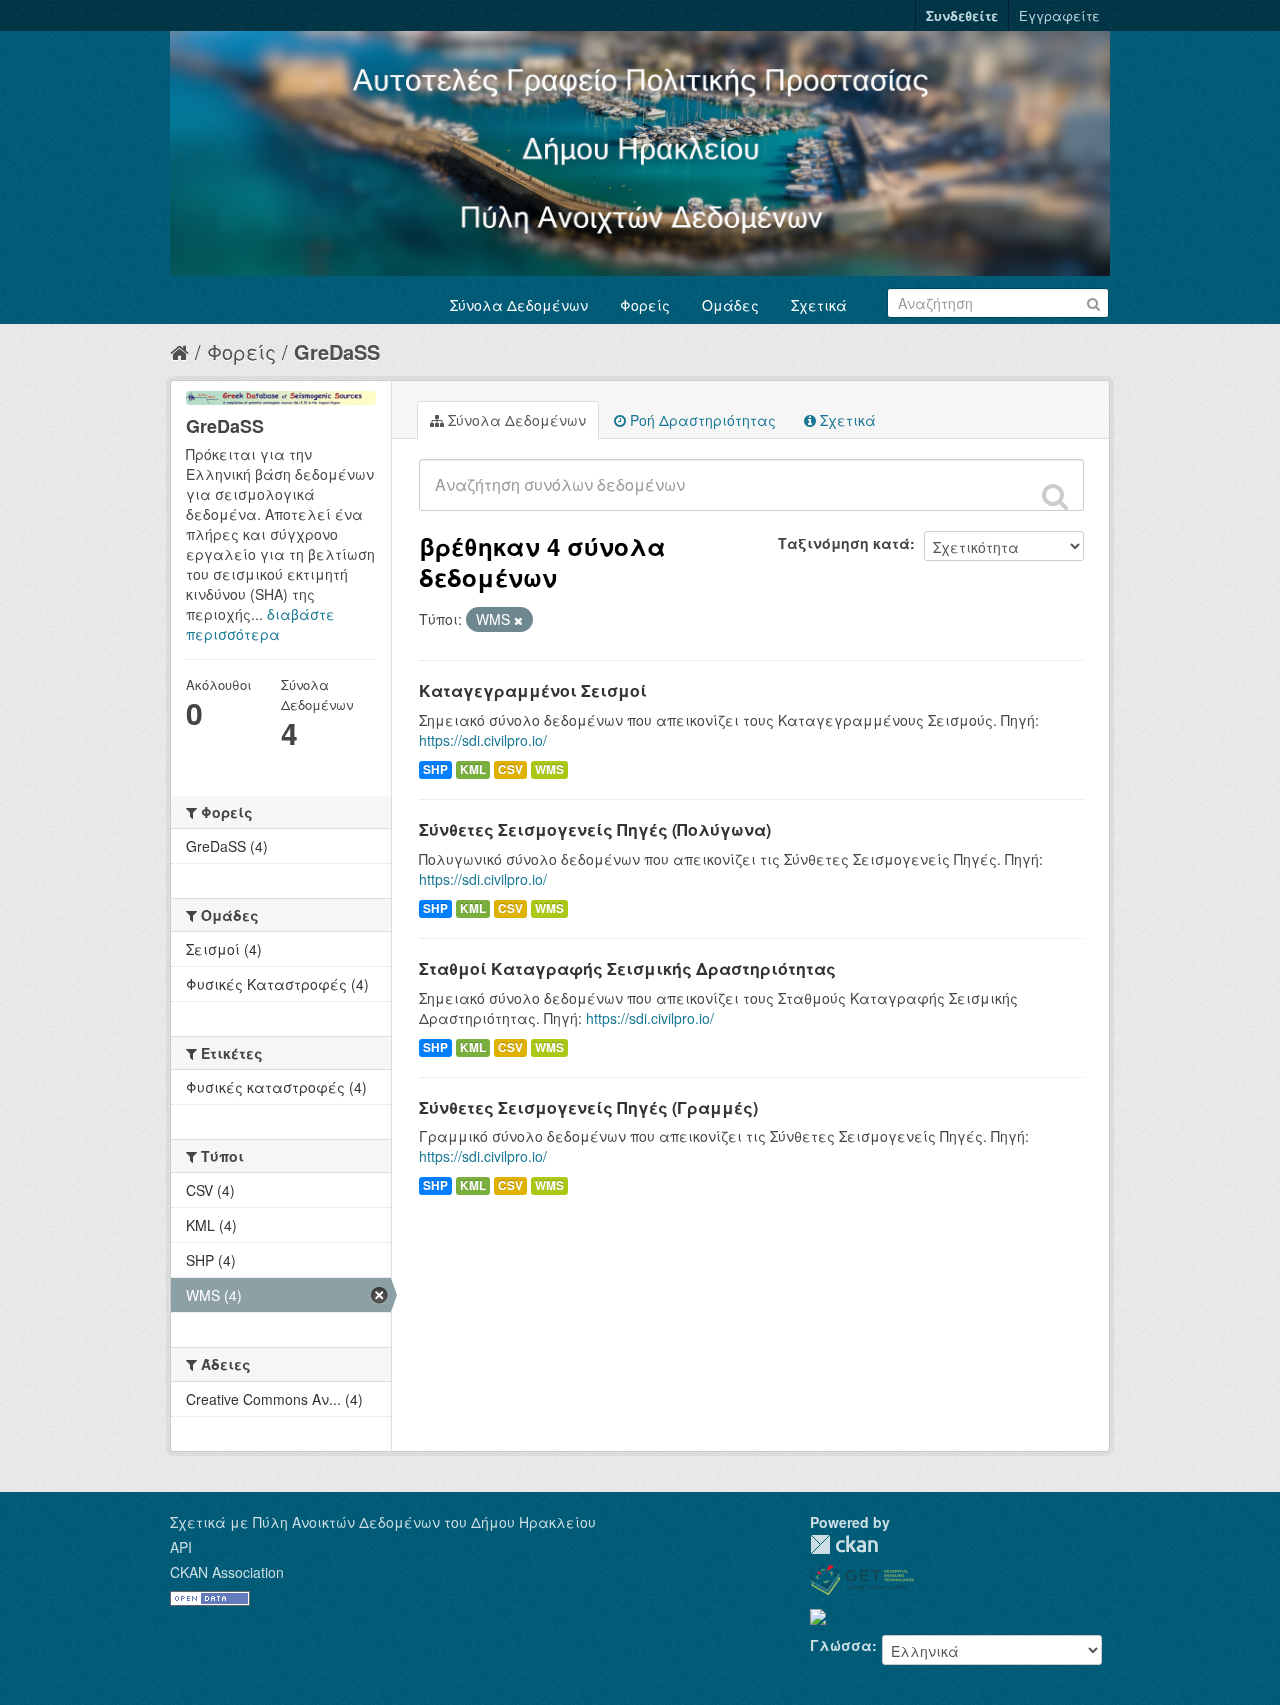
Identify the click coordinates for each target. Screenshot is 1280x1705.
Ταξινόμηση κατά (844, 543)
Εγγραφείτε (1059, 15)
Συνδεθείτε (962, 15)
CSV (510, 769)
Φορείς (645, 305)
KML (473, 769)
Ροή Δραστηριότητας (701, 420)
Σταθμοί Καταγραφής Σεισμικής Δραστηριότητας (627, 968)
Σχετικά (819, 305)
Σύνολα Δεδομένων (519, 305)
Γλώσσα (841, 1645)
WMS (549, 769)
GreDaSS (337, 351)
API (181, 1547)
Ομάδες (730, 305)
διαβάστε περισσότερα (260, 624)
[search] (1055, 496)
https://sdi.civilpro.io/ (483, 740)
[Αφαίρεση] (518, 620)
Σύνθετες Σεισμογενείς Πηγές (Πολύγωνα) (595, 829)
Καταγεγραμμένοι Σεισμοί (533, 690)
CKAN (844, 1544)
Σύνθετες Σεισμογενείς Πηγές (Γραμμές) (588, 1107)
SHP (435, 769)
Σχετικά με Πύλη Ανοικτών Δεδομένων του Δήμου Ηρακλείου (383, 1522)
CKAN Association (227, 1572)
